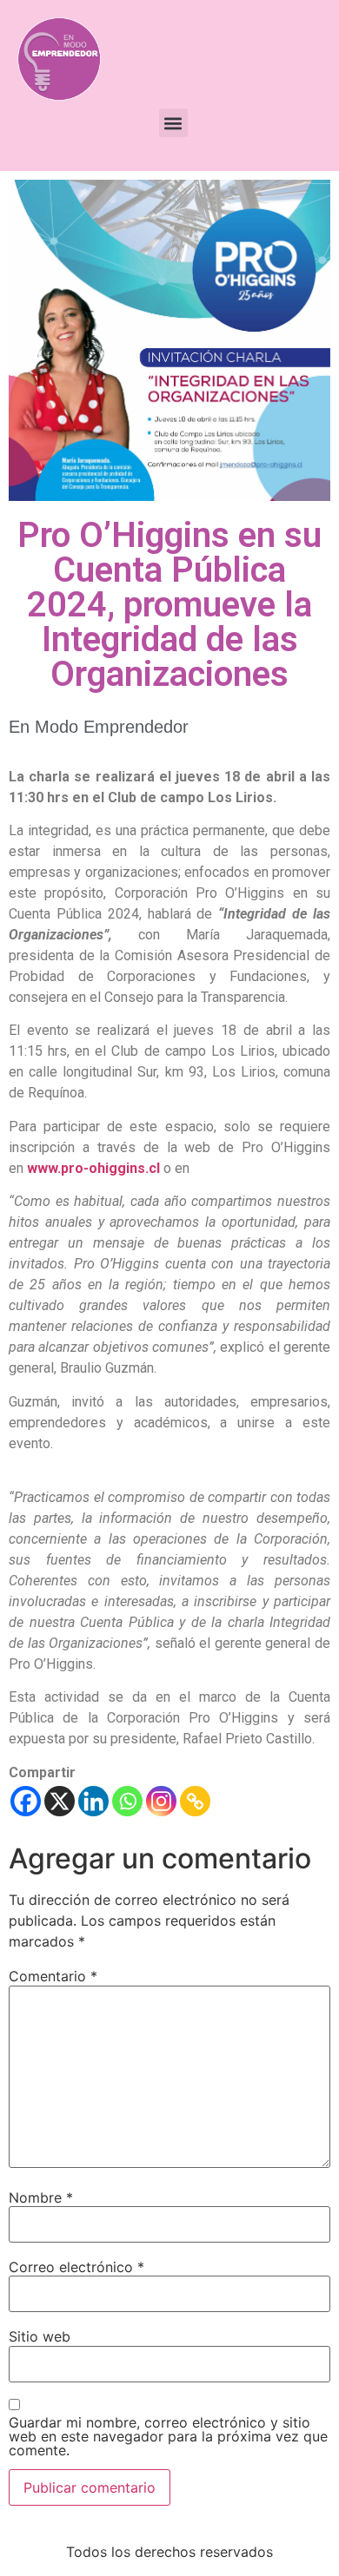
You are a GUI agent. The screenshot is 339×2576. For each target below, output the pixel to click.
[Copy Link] (195, 1801)
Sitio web (40, 2336)
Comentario (53, 1976)
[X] (60, 1801)
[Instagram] (161, 1801)
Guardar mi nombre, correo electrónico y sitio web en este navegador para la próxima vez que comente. (168, 2436)
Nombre (41, 2197)
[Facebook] (26, 1801)
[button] (173, 123)
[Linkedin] (93, 1801)
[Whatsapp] (127, 1801)
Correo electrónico (76, 2267)
